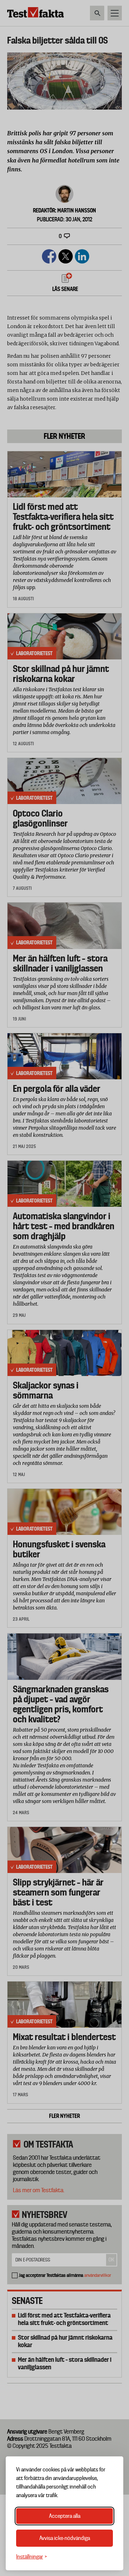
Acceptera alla (65, 2516)
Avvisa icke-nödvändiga (65, 2538)
